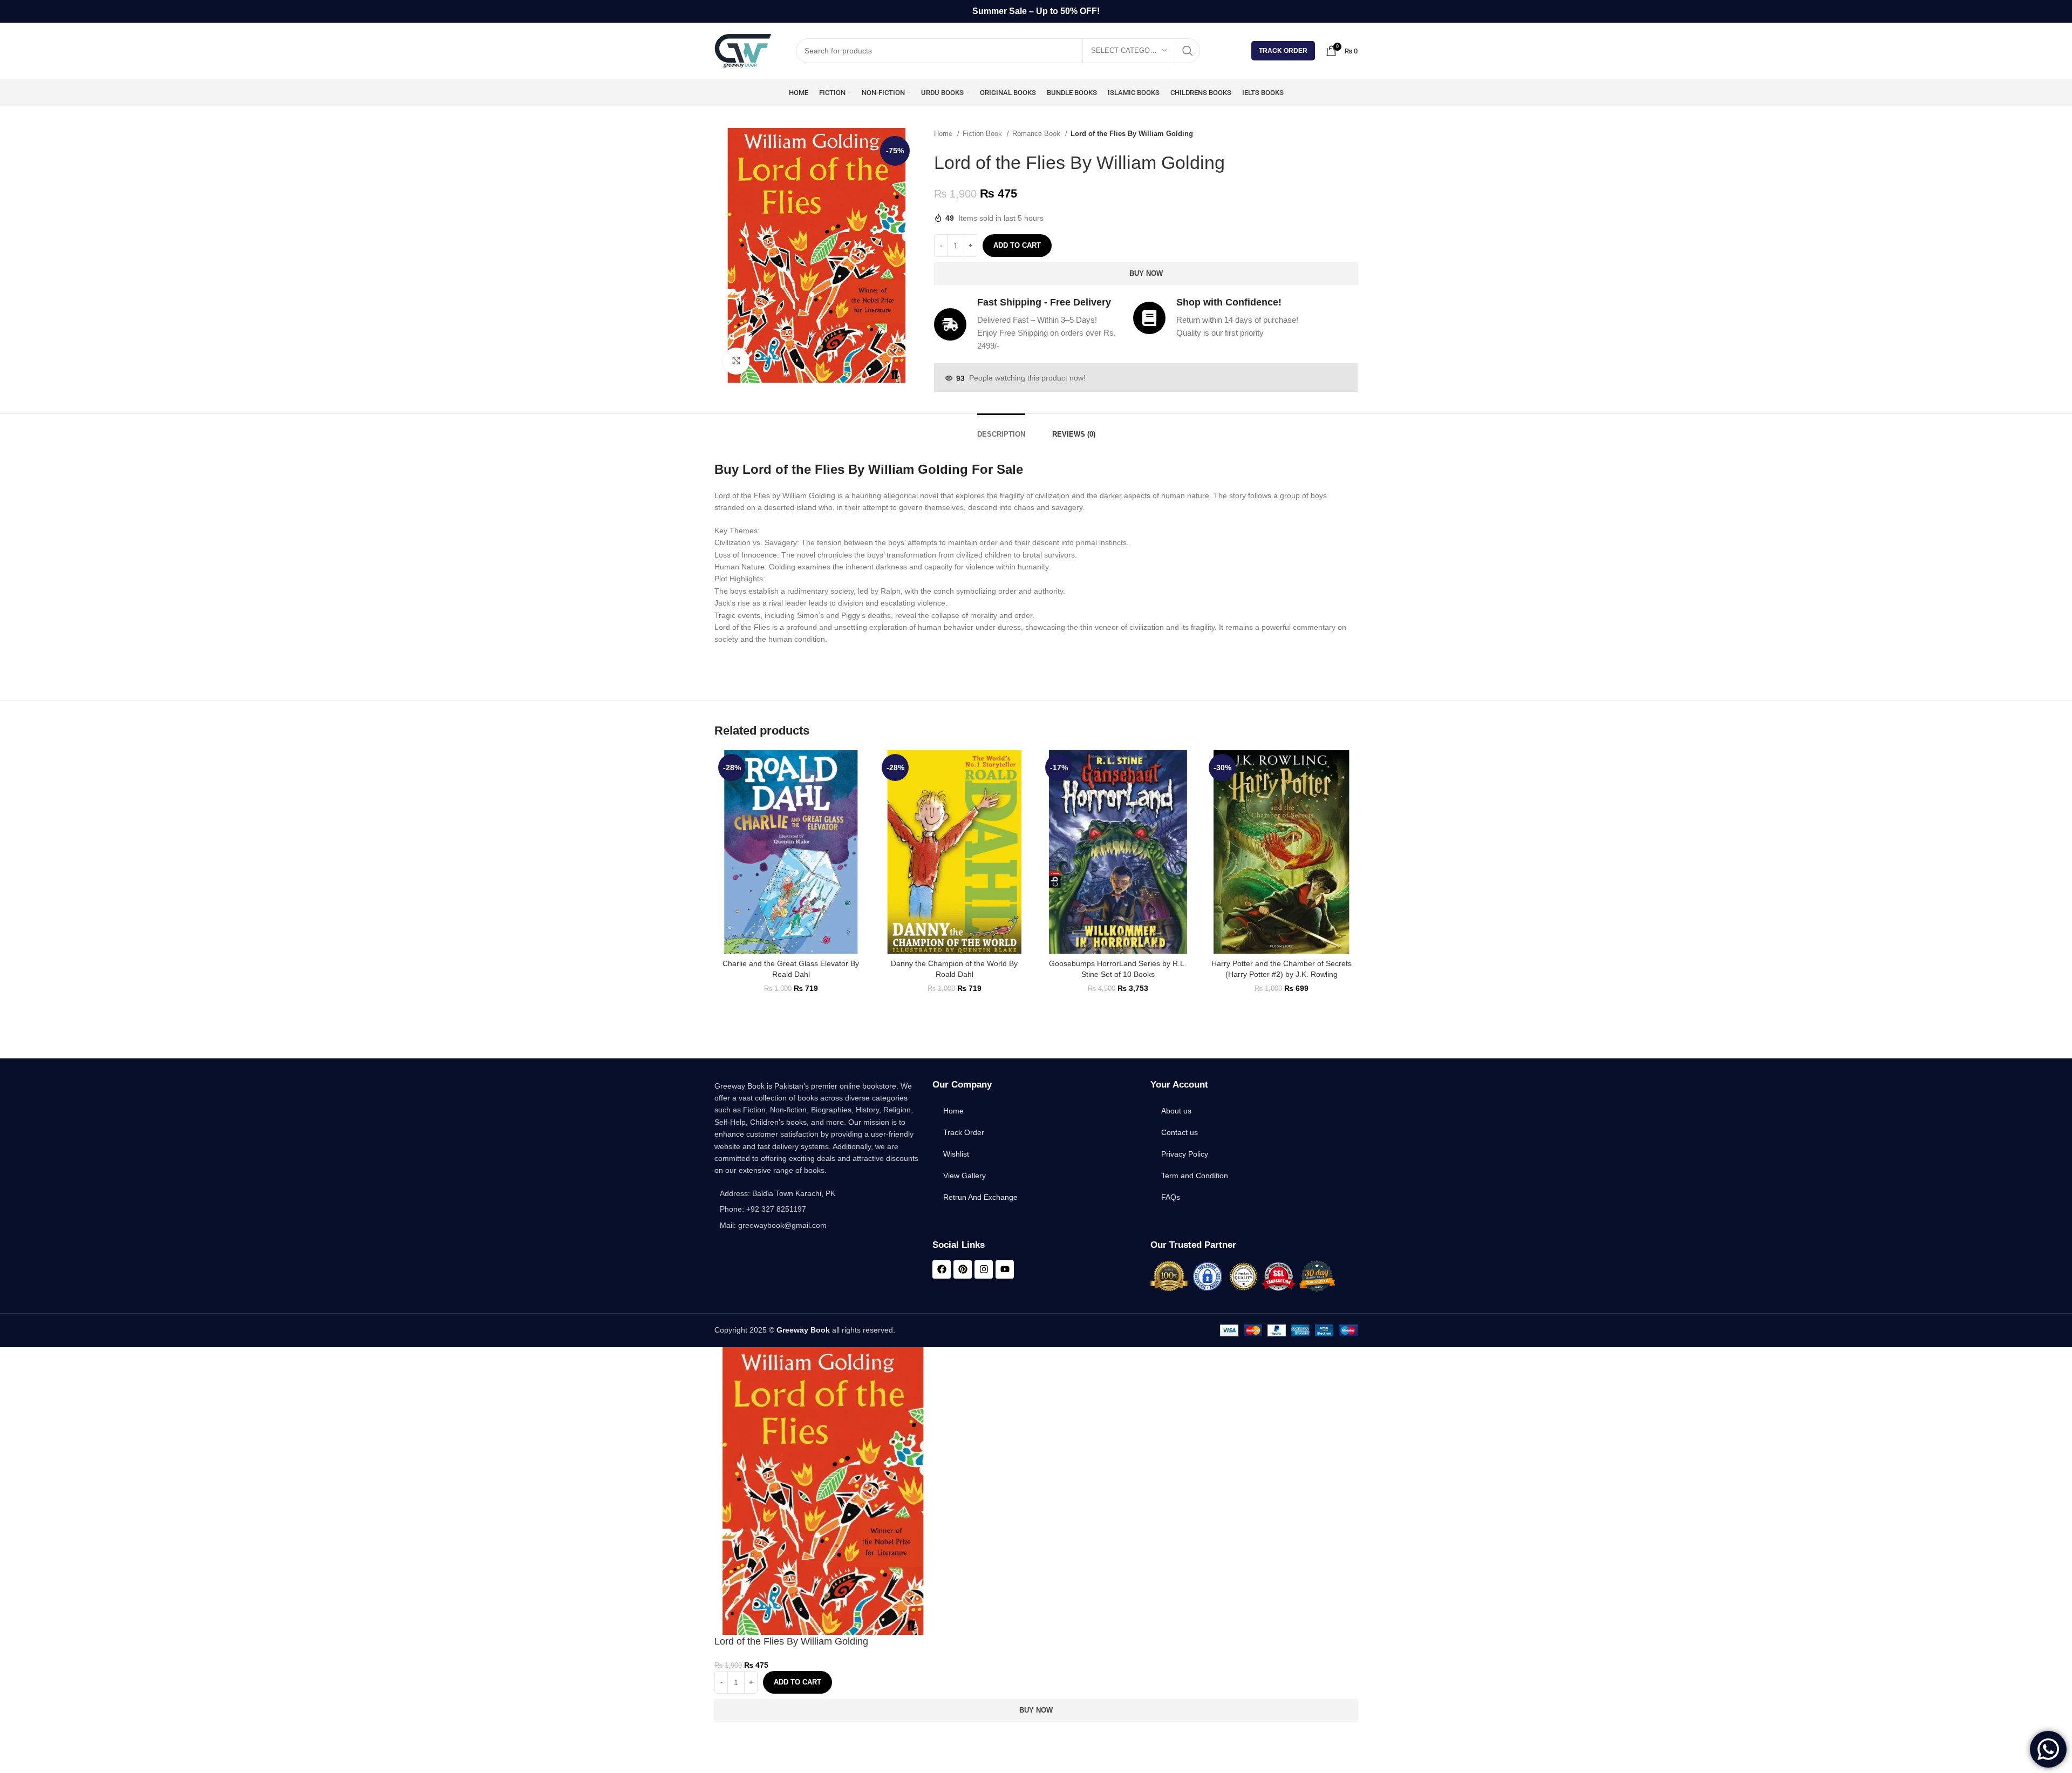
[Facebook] (942, 1269)
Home (944, 134)
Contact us (1180, 1132)
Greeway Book (803, 1330)
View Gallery (965, 1176)
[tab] (1001, 429)
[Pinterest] (963, 1269)
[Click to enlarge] (736, 361)
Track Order (1283, 51)
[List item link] (818, 1209)
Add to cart (1017, 245)
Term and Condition (1195, 1176)
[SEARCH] (1188, 51)
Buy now (1146, 273)
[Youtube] (1005, 1269)
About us (1176, 1111)
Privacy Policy (1185, 1154)
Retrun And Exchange (980, 1197)
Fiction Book (983, 134)
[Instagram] (984, 1269)
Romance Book (1037, 134)
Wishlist (956, 1154)
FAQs (1171, 1197)
